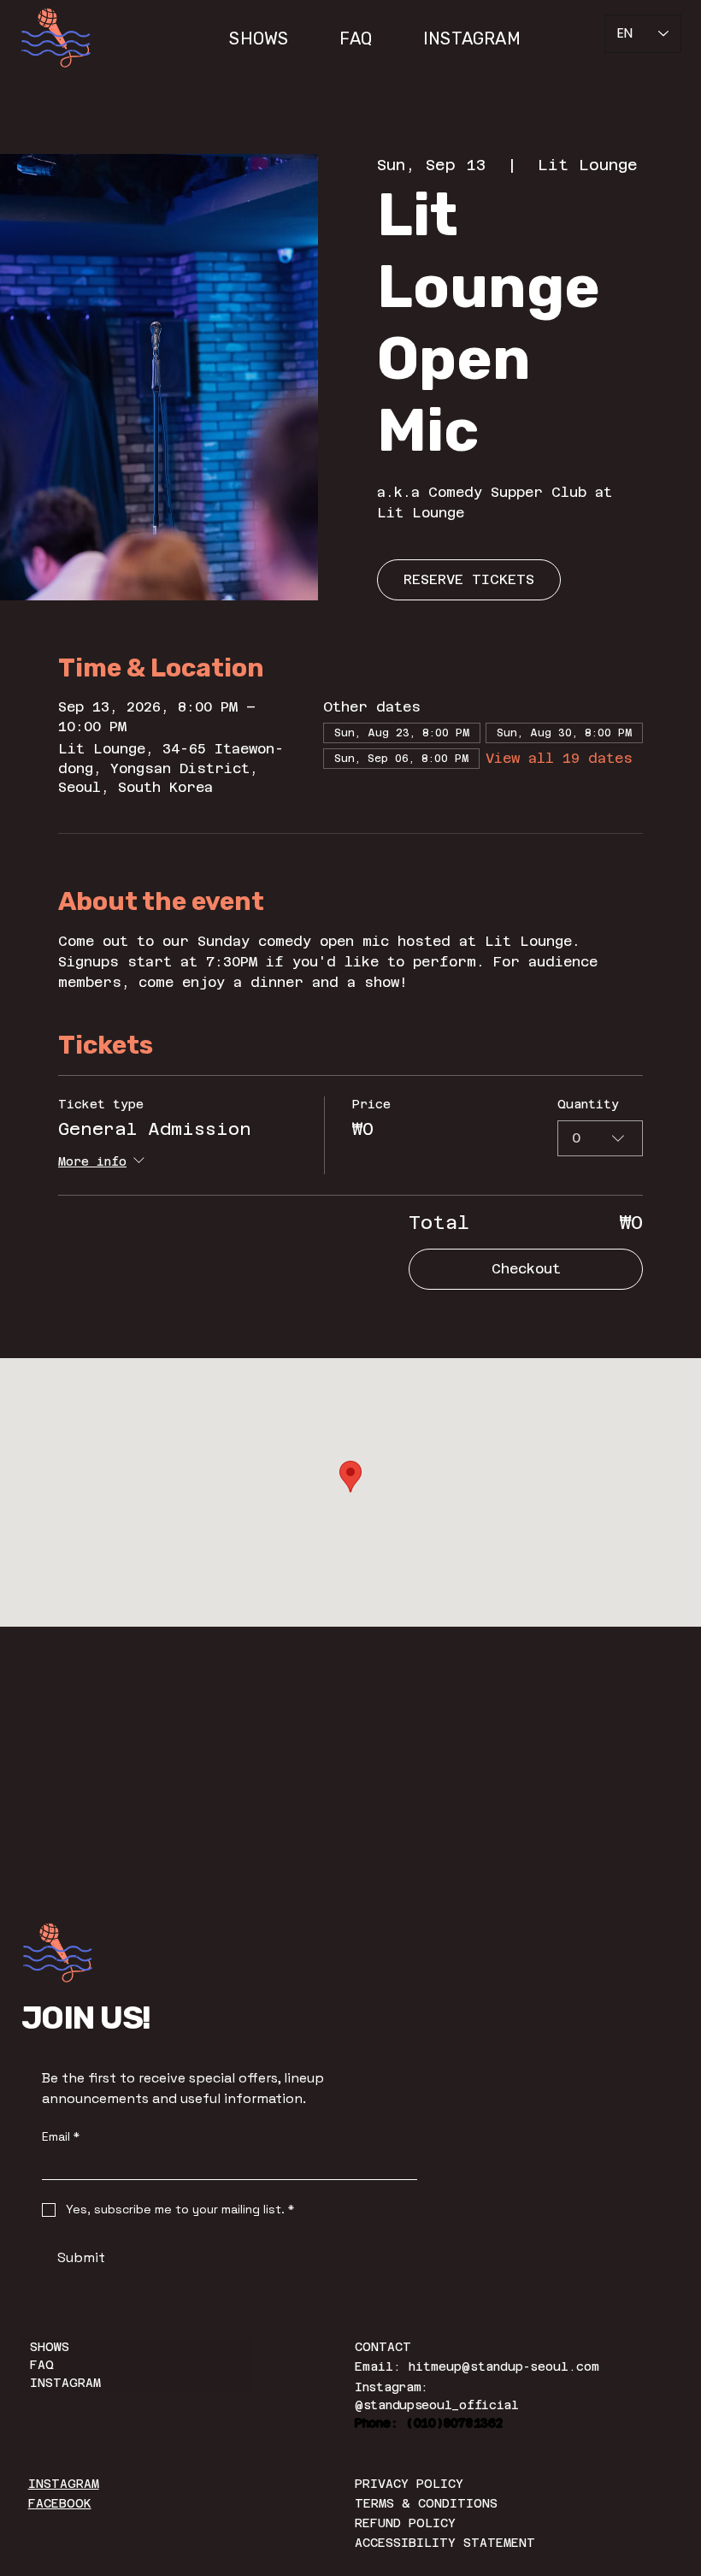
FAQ (42, 2365)
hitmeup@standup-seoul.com (504, 2366)
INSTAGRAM (65, 2383)
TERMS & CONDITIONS (426, 2503)
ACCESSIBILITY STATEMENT (445, 2543)
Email (61, 2137)
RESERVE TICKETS (469, 579)
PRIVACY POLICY (409, 2484)
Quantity (588, 1104)
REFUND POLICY (405, 2523)
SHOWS (50, 2347)
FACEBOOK (60, 2503)
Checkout (526, 1269)
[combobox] (600, 1138)
